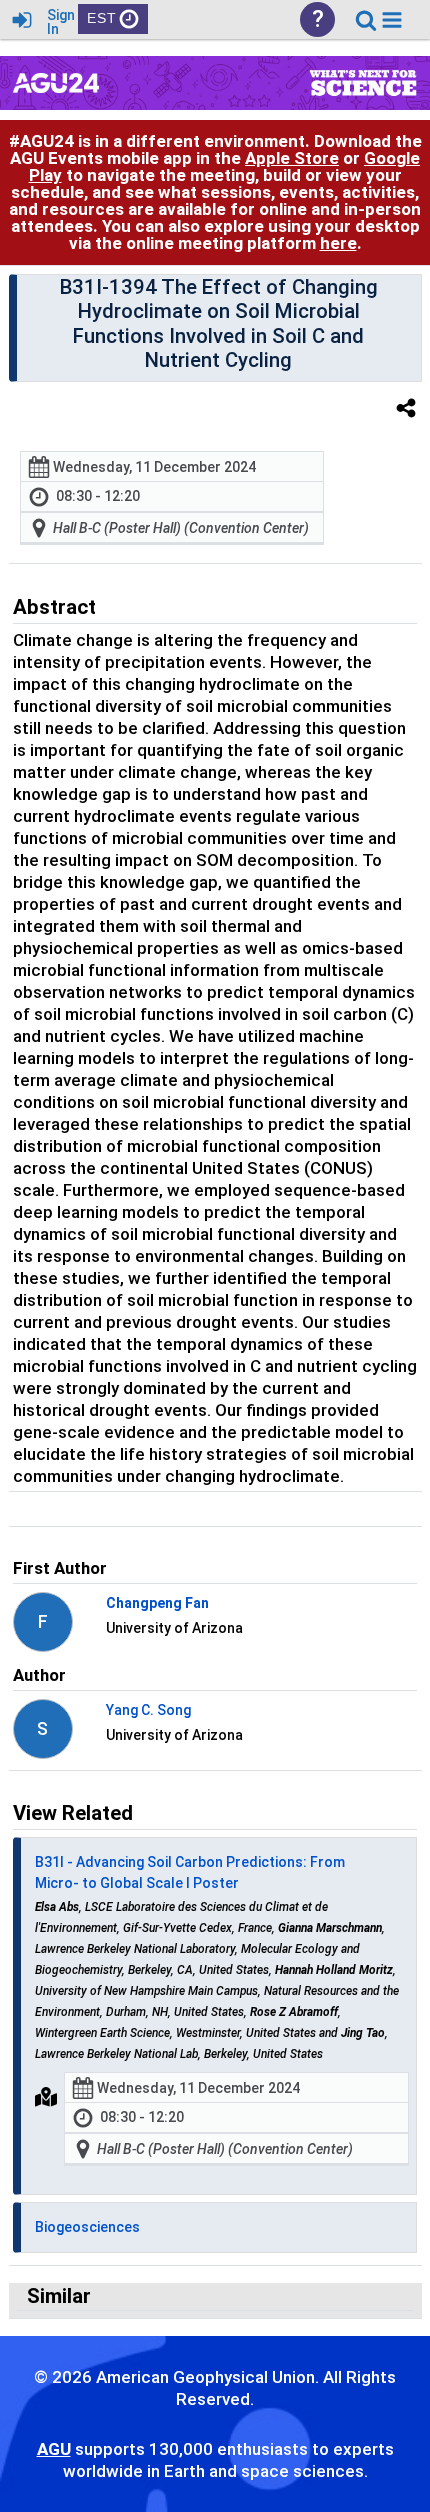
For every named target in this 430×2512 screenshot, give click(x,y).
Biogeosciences (87, 2227)
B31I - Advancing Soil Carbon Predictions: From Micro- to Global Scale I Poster (190, 1872)
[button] (392, 20)
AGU (54, 2449)
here (338, 243)
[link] (366, 20)
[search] (366, 18)
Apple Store (292, 158)
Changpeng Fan (157, 1603)
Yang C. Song (148, 1710)
